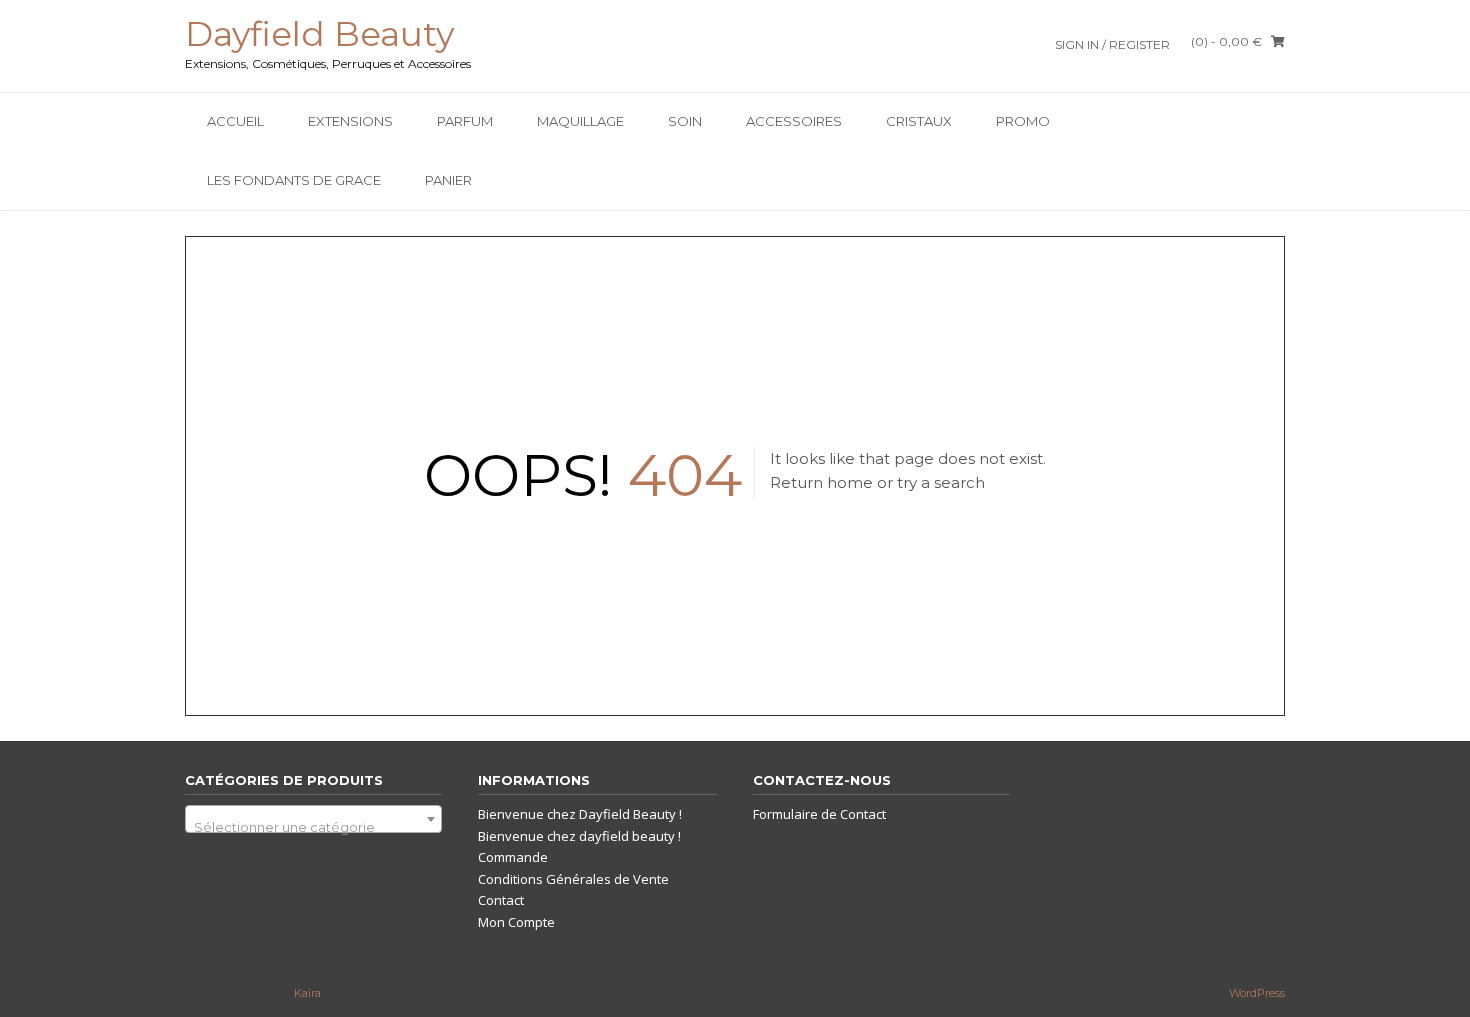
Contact (501, 900)
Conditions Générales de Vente (573, 879)
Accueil (235, 121)
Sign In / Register (1112, 44)
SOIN (685, 121)
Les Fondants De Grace (294, 180)
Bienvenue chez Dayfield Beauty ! (580, 814)
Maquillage (580, 121)
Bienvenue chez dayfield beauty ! (579, 836)
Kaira (307, 993)
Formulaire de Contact (819, 814)
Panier (448, 180)
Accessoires (794, 121)
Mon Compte (516, 922)
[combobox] (313, 819)
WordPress (1257, 993)
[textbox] (313, 826)
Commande (513, 857)
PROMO (1023, 121)
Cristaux (919, 121)
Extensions (350, 121)
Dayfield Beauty (319, 34)
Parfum (465, 121)
